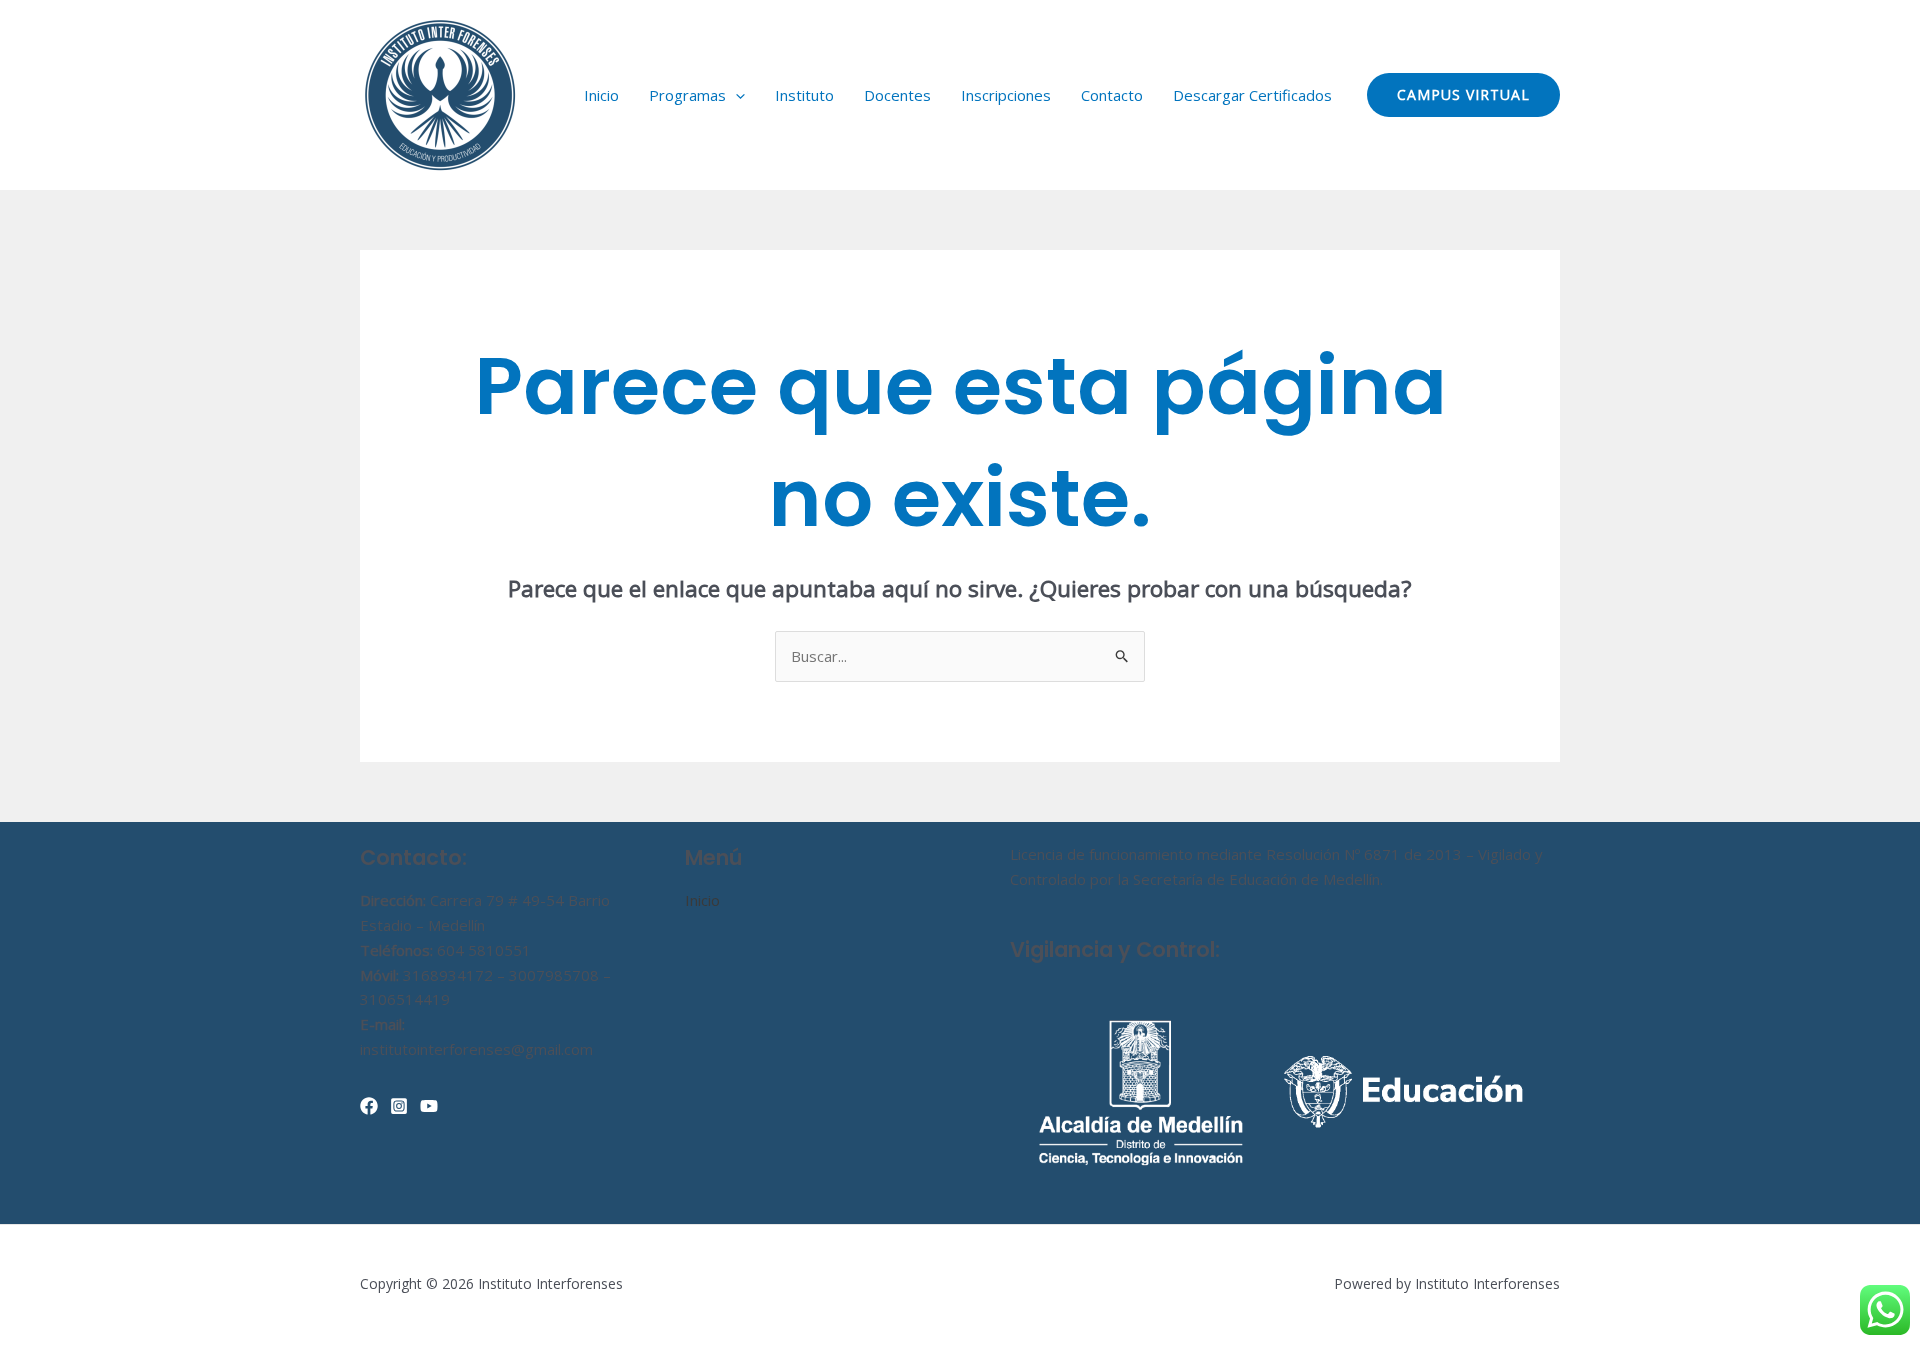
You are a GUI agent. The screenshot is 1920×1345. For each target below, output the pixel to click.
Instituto (804, 95)
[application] (735, 95)
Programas (687, 95)
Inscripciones (1006, 95)
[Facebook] (369, 1106)
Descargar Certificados (1252, 95)
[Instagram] (399, 1106)
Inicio (601, 95)
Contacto (1112, 95)
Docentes (897, 95)
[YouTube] (429, 1106)
